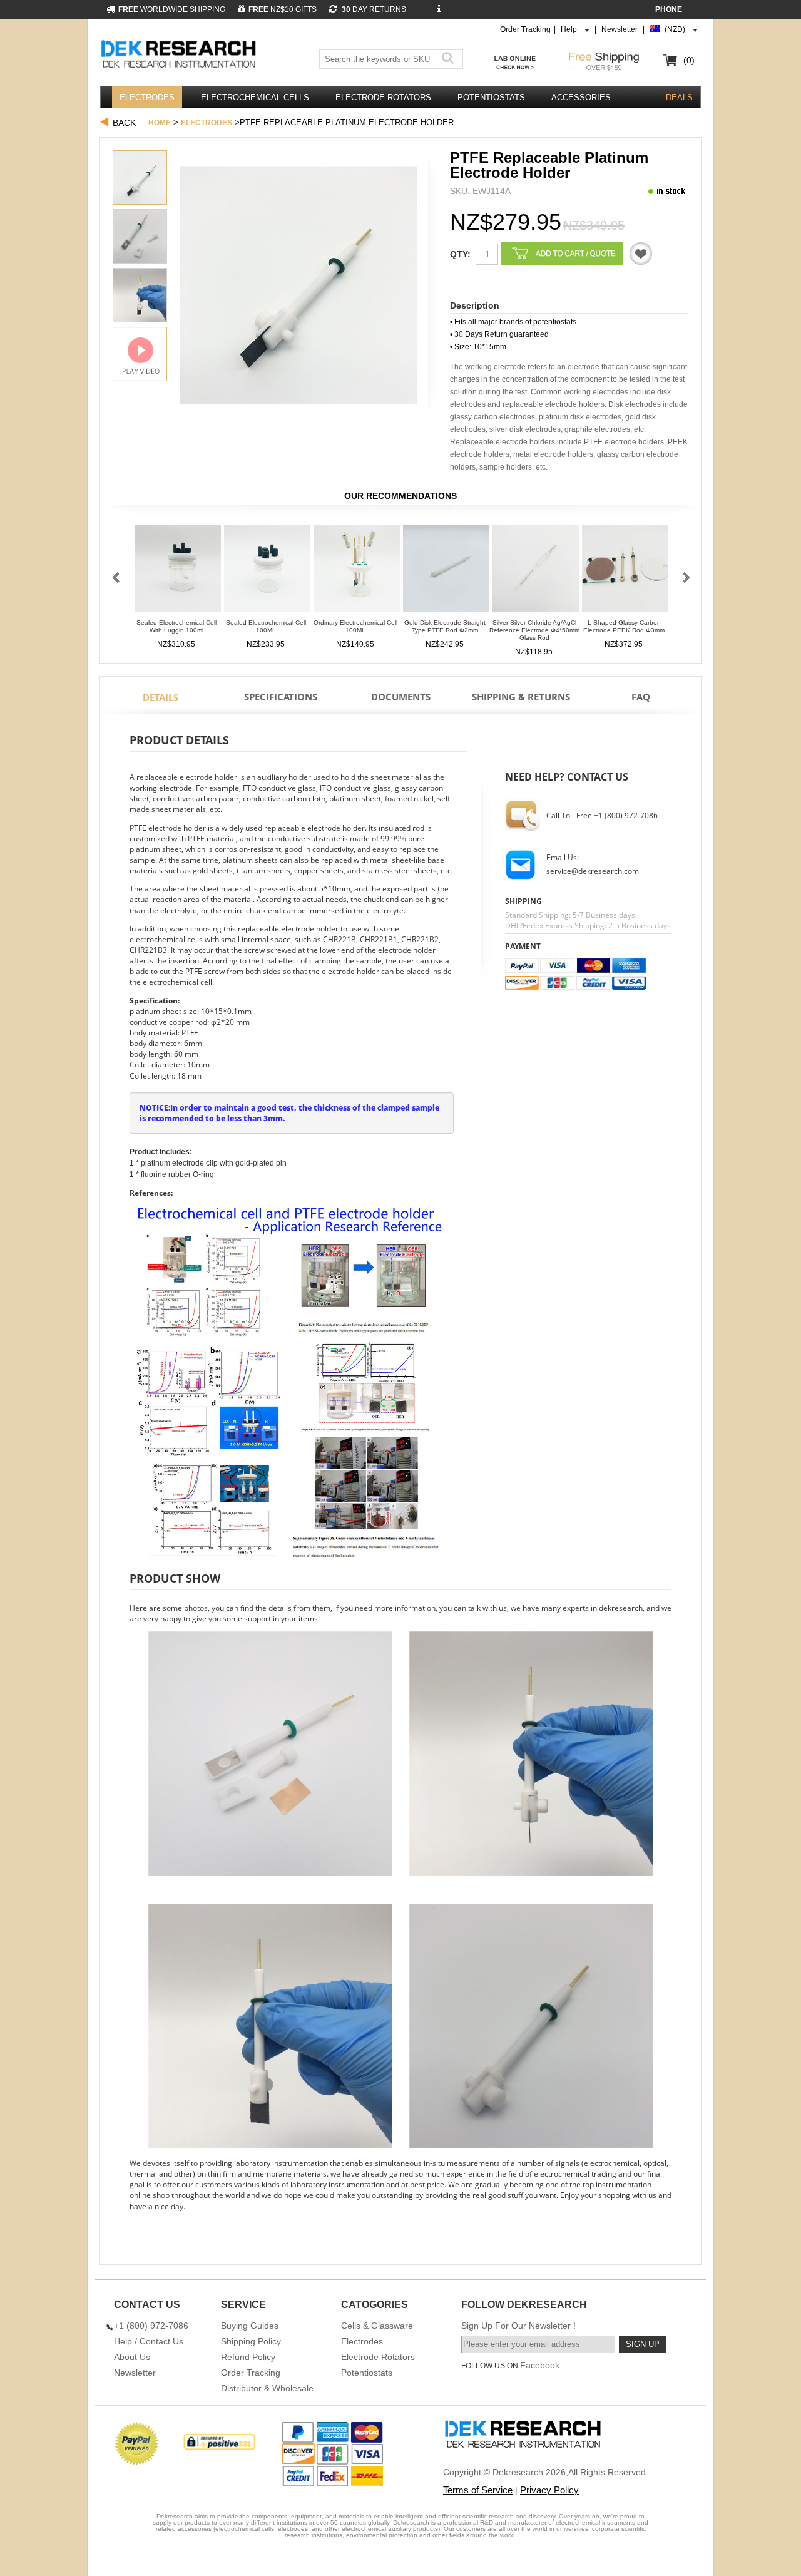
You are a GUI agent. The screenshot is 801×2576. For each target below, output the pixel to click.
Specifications (281, 697)
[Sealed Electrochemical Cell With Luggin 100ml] (178, 572)
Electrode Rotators (383, 97)
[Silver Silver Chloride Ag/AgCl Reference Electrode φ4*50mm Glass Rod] (536, 572)
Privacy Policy (549, 2490)
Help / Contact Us (149, 2341)
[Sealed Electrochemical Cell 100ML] (267, 572)
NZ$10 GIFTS (283, 9)
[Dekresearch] (180, 55)
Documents (401, 697)
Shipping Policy (251, 2341)
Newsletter (620, 29)
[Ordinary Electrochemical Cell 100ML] (357, 572)
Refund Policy (248, 2357)
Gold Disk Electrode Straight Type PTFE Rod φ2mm (445, 626)
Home (160, 123)
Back (124, 123)
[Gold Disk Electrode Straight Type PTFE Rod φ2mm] (446, 572)
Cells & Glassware (377, 2326)
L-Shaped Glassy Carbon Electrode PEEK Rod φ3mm (624, 626)
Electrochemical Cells (255, 97)
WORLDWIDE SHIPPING (172, 9)
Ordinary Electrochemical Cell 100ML (355, 626)
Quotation (641, 254)
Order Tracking (525, 29)
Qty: (460, 254)
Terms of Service (478, 2490)
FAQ (641, 697)
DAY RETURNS (373, 9)
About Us (132, 2357)
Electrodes (147, 97)
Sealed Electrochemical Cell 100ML (266, 626)
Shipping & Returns (521, 697)
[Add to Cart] (562, 254)
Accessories (581, 97)
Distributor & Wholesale (267, 2388)
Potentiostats (491, 97)
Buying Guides (250, 2326)
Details (161, 697)
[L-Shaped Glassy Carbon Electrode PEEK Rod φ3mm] (625, 572)
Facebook (540, 2365)
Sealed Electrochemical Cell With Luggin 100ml (176, 626)
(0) (689, 60)
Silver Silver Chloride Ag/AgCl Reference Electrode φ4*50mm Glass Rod (534, 630)
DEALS (679, 97)
